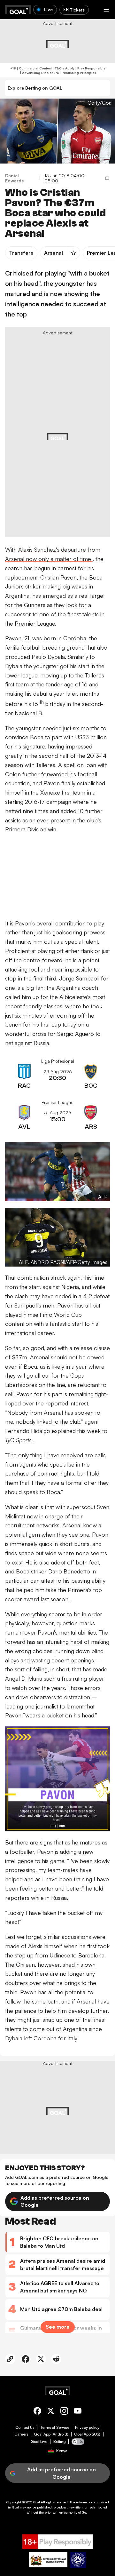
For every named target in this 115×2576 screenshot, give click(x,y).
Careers (21, 2434)
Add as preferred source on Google (55, 2201)
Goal (37, 2502)
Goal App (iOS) (87, 2434)
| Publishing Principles (77, 73)
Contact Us (25, 2428)
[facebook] (37, 2412)
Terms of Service (55, 2428)
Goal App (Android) (51, 2434)
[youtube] (78, 2412)
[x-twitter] (51, 2412)
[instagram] (64, 2412)
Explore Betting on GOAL (35, 88)
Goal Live (39, 2442)
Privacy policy (87, 2428)
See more (58, 2327)
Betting (60, 2442)
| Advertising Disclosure (39, 73)
